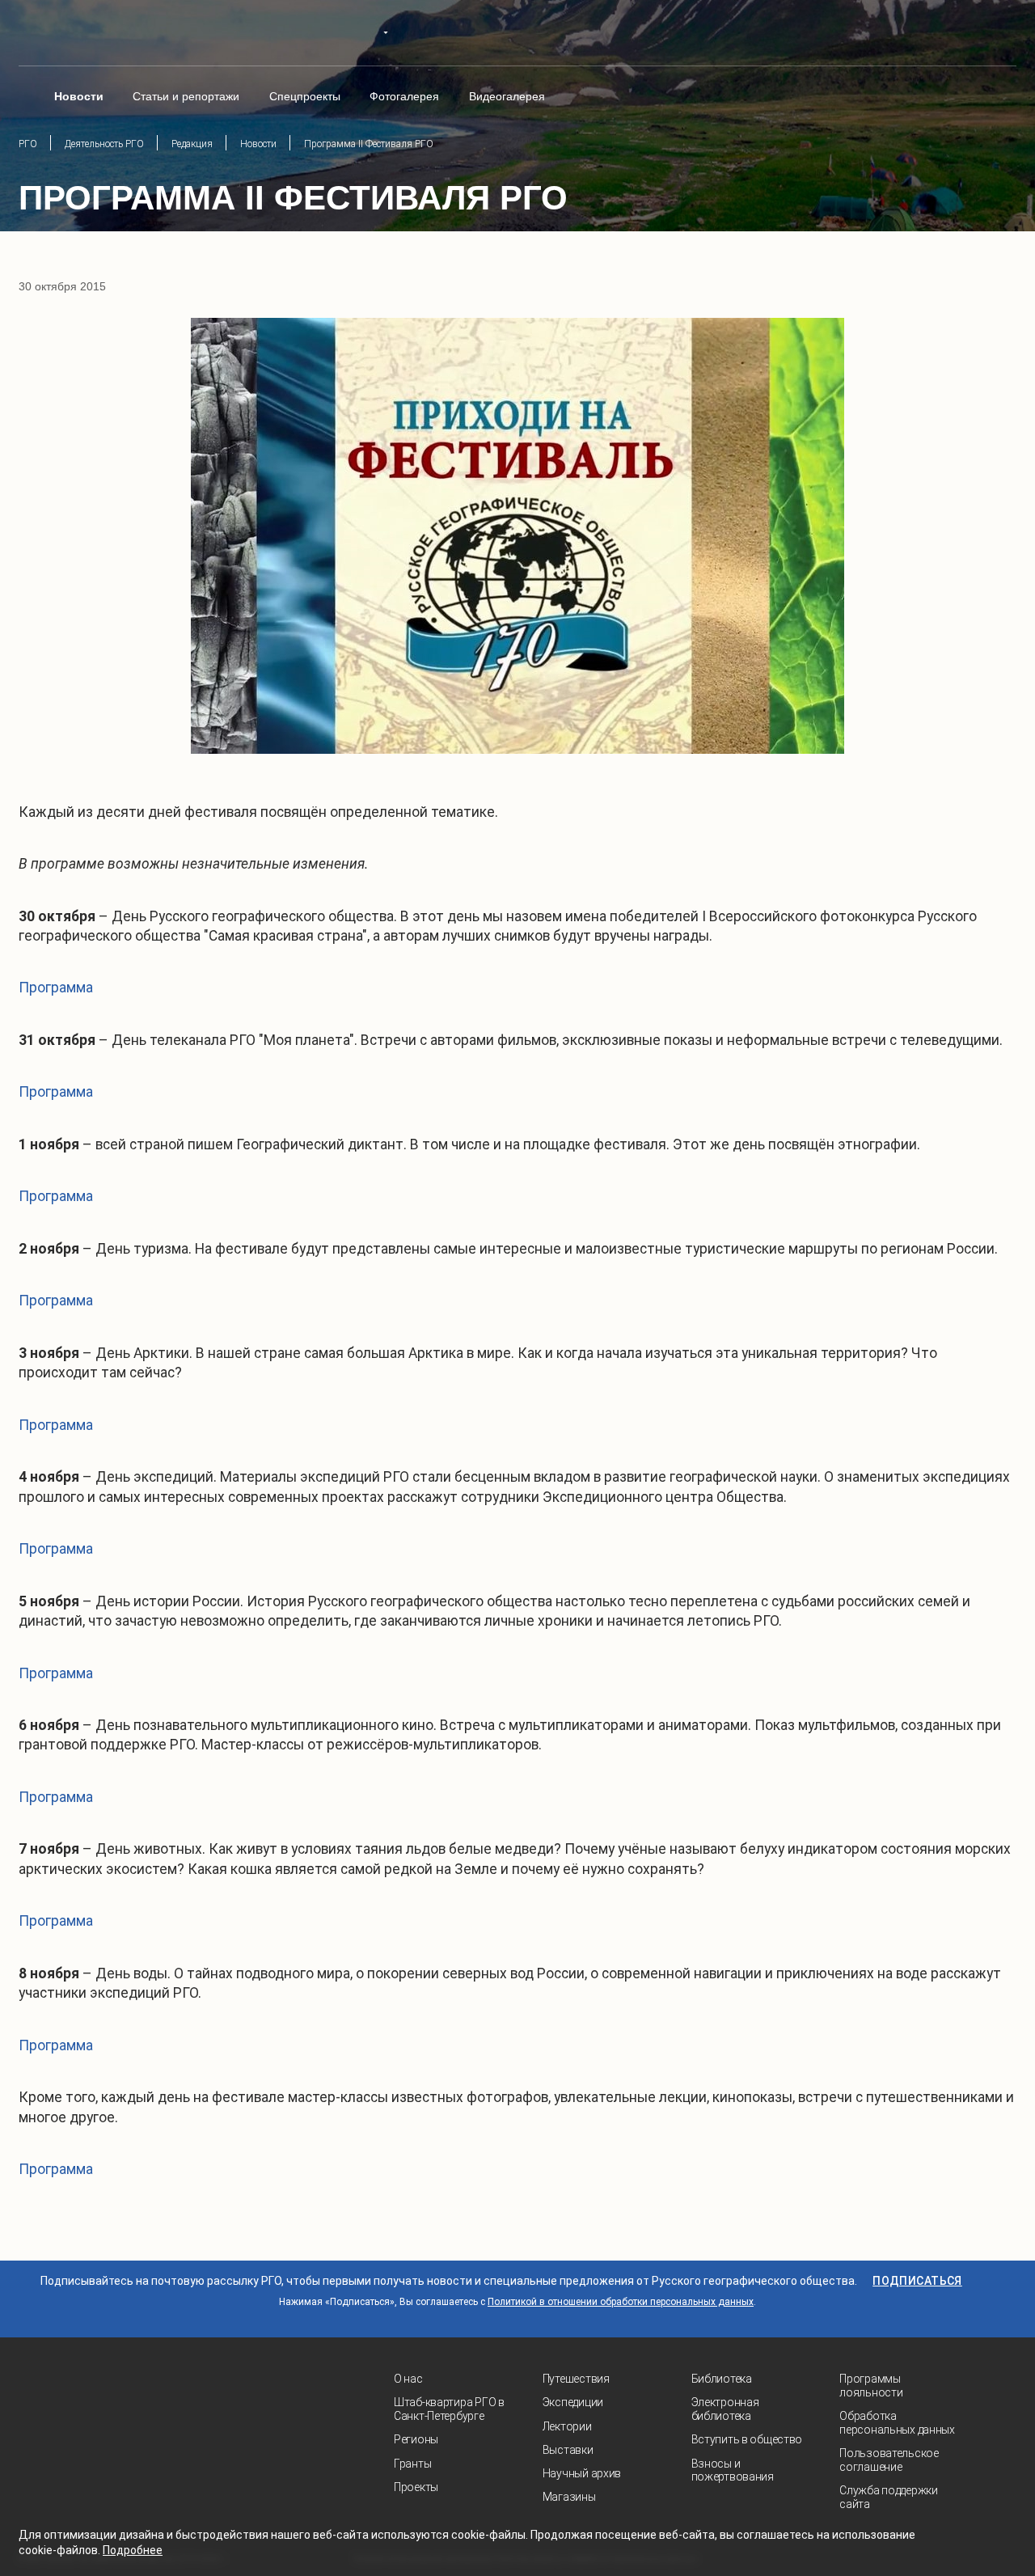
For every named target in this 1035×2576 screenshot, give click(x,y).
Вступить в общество (747, 2439)
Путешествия (576, 2379)
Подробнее (133, 2550)
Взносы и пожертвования (733, 2470)
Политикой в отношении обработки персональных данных (621, 2302)
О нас (408, 2379)
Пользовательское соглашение (889, 2460)
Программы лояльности (871, 2386)
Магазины (569, 2497)
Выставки (568, 2450)
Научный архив (582, 2473)
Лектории (567, 2426)
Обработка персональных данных (897, 2423)
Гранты (412, 2464)
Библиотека (722, 2379)
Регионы (416, 2439)
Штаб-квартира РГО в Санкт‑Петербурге (449, 2409)
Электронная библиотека (725, 2409)
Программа (56, 988)
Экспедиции (573, 2402)
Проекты (416, 2487)
